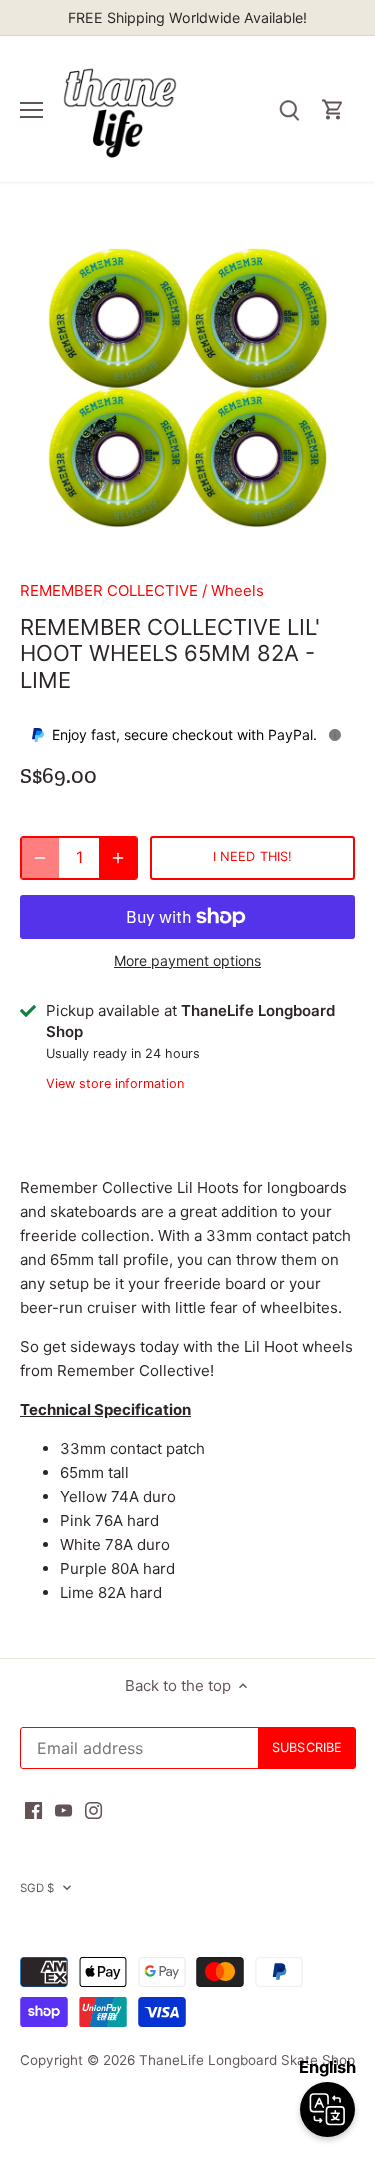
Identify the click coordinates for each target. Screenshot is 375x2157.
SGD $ (37, 1888)
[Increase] (118, 858)
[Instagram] (93, 1808)
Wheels (237, 590)
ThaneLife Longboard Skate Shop (247, 2060)
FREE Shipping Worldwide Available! (187, 17)
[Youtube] (63, 1808)
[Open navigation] (31, 110)
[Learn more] (335, 735)
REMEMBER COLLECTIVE (109, 590)
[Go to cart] (333, 109)
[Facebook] (33, 1808)
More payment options (187, 960)
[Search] (289, 109)
